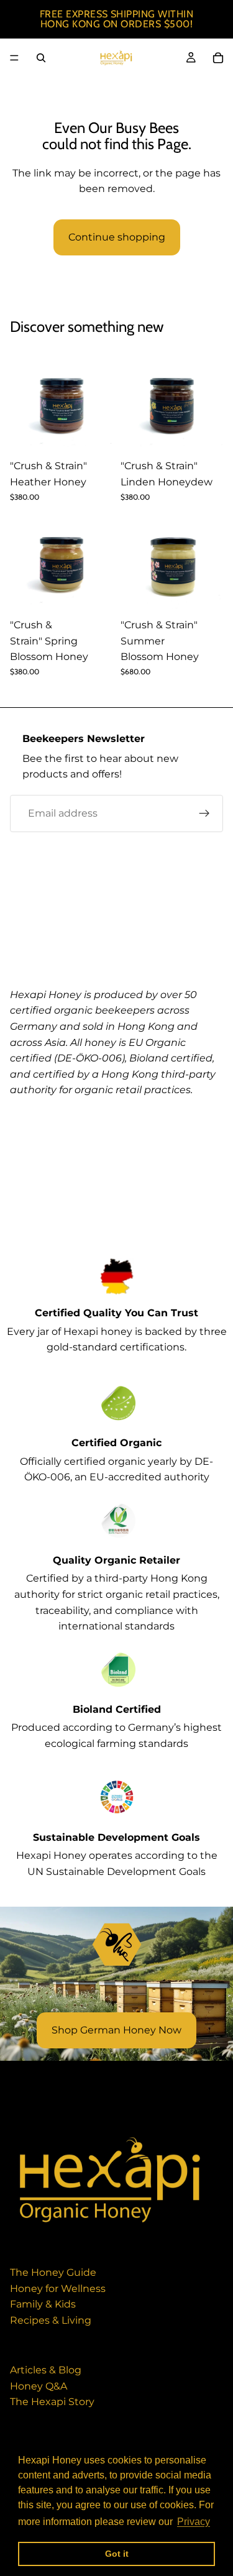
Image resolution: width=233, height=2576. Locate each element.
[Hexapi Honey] (110, 2180)
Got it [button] (117, 2554)
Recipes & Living (51, 2320)
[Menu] (14, 58)
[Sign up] (204, 813)
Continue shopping (117, 237)
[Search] (41, 58)
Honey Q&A (39, 2386)
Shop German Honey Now (116, 2030)
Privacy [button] (194, 2522)
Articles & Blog (46, 2370)
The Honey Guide (53, 2272)
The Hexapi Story (52, 2402)
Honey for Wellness (58, 2289)
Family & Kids (43, 2304)
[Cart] (218, 58)
